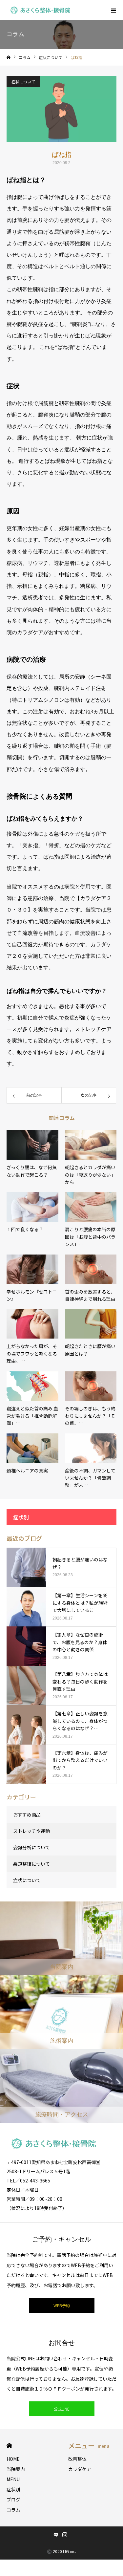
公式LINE (62, 2409)
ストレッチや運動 (31, 1831)
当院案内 (16, 2469)
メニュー (89, 2446)
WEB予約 (62, 2305)
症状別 (13, 2489)
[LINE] (56, 2535)
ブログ (13, 2500)
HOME (9, 2446)
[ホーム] (9, 58)
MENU (13, 2479)
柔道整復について (31, 1864)
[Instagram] (65, 2535)
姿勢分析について (31, 1847)
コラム (13, 2510)
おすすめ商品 (27, 1814)
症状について (23, 82)
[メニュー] (113, 10)
